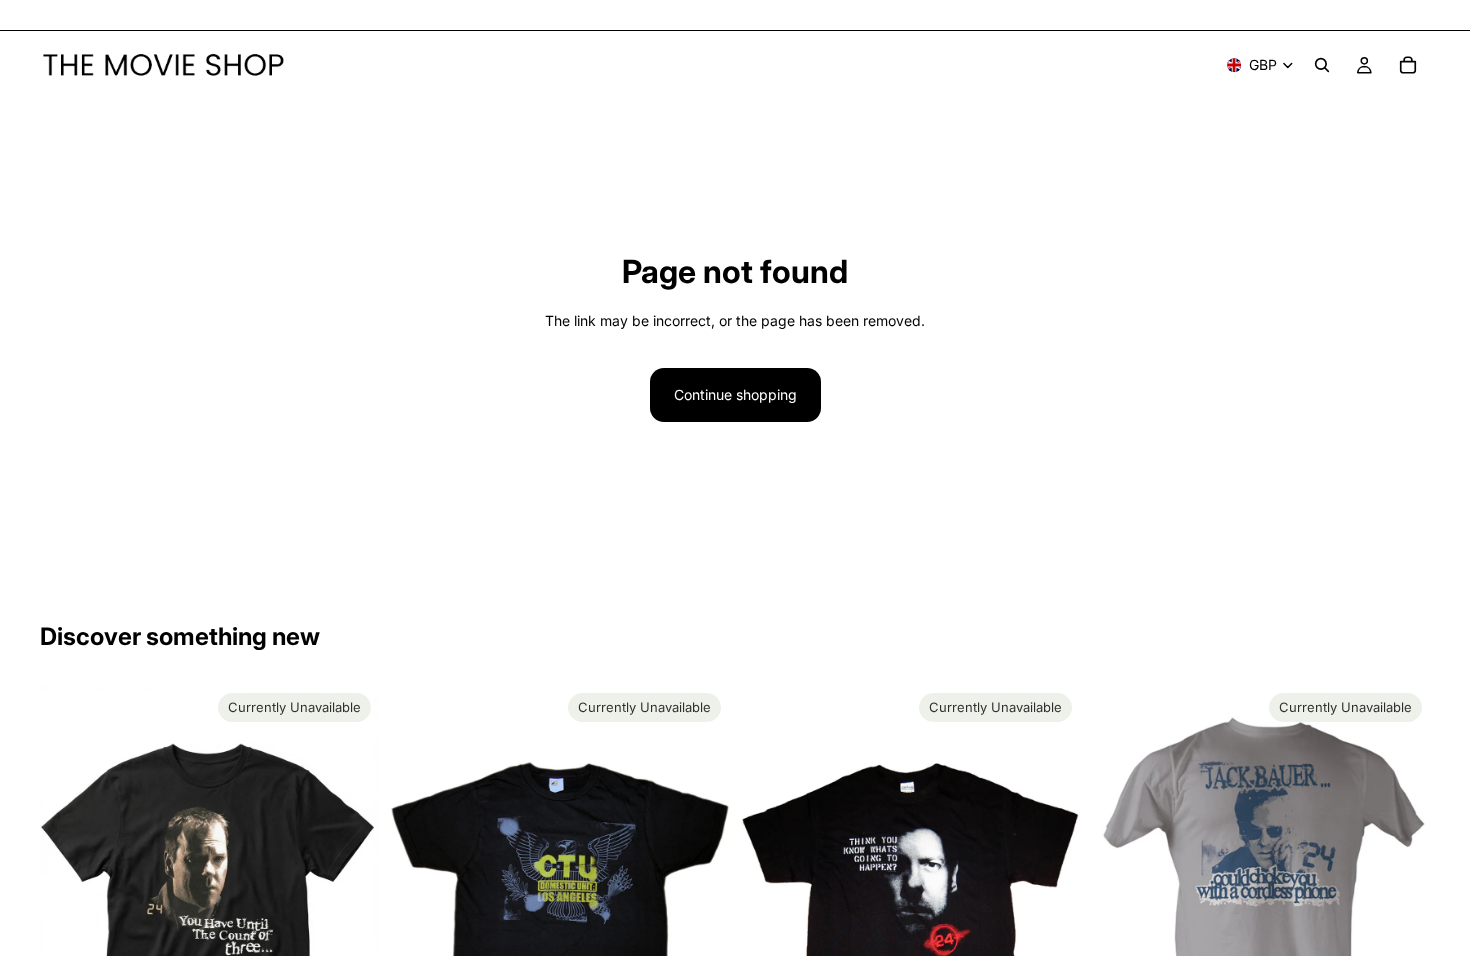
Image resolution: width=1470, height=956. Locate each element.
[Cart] (1408, 65)
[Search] (1322, 65)
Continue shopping (735, 394)
